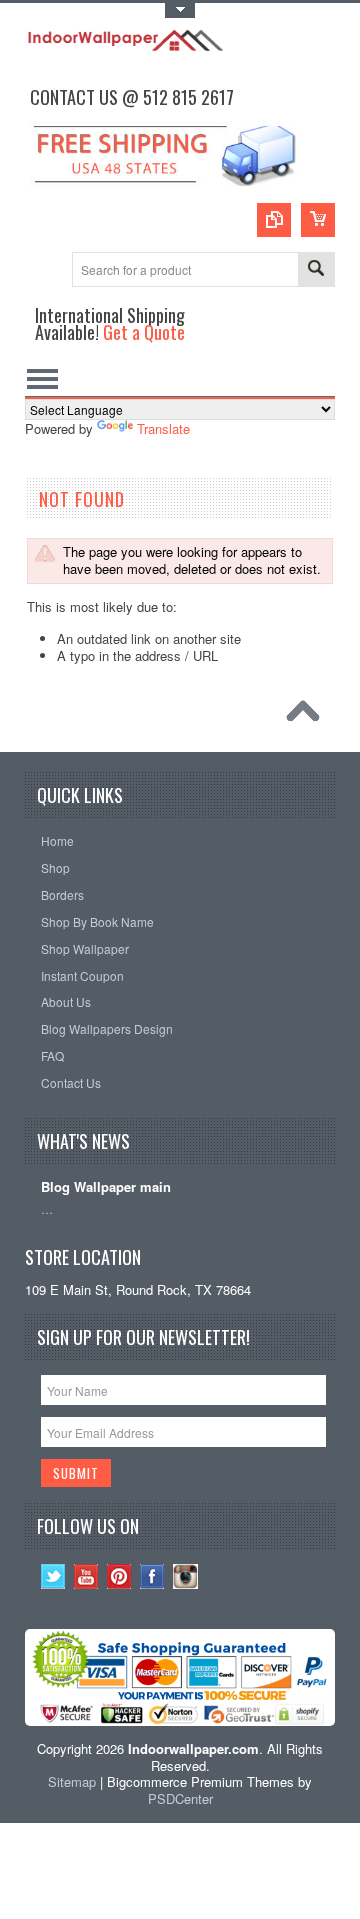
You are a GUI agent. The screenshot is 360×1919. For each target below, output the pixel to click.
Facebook (152, 1576)
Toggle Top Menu (180, 10)
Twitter (53, 1576)
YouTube (86, 1576)
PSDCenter (180, 1798)
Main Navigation (42, 378)
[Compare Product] (274, 220)
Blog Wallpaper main (106, 1187)
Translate (163, 428)
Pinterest (119, 1576)
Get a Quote (144, 331)
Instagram (185, 1576)
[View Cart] (318, 220)
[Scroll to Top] (308, 716)
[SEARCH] (316, 270)
